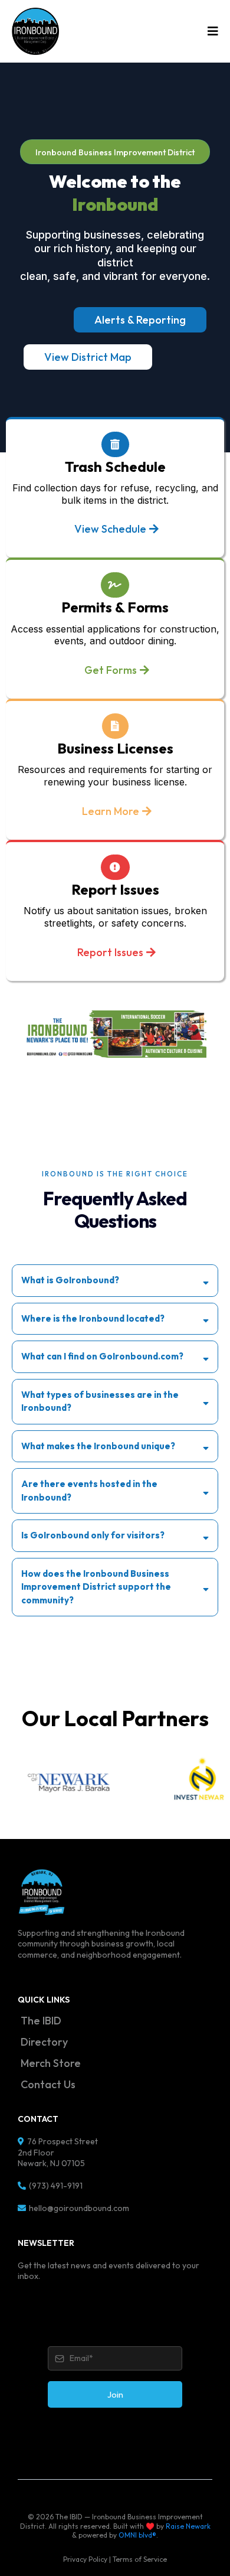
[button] (211, 31)
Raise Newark (188, 2526)
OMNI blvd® (137, 2535)
